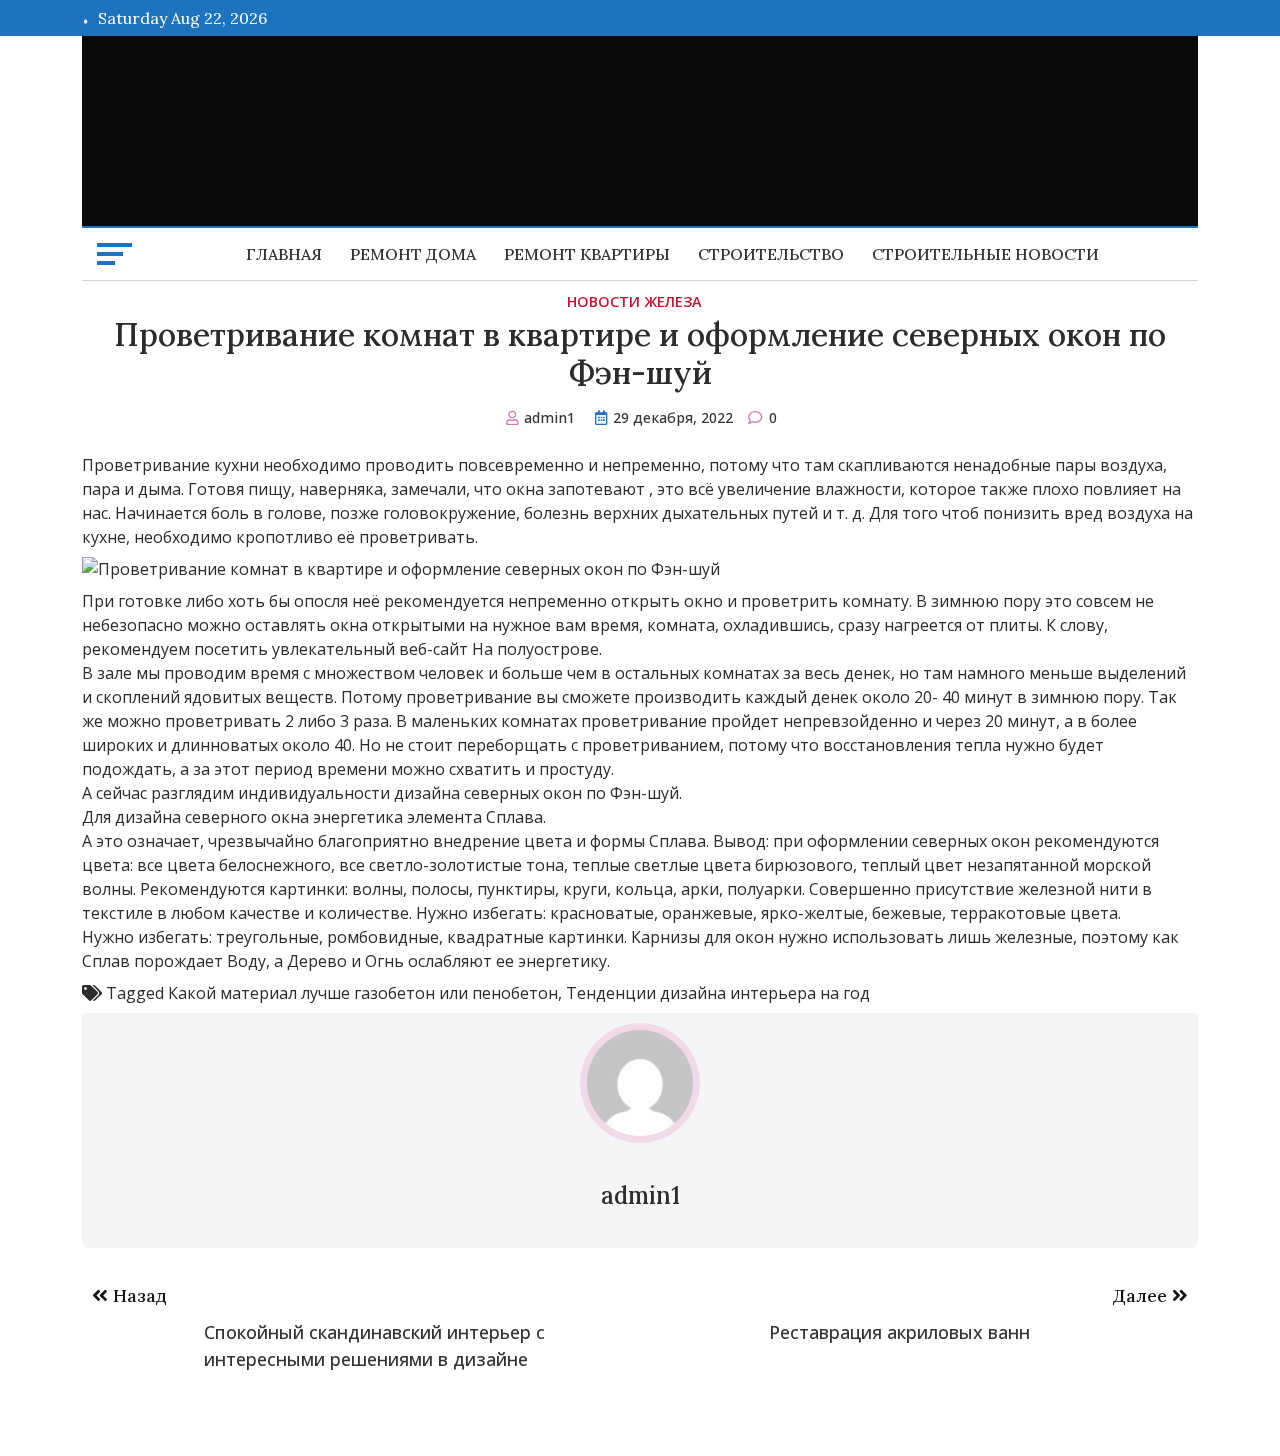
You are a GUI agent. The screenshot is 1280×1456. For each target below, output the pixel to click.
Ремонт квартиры (587, 254)
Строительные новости (985, 254)
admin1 (549, 417)
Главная (284, 254)
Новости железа (634, 301)
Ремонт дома (413, 254)
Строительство (771, 254)
